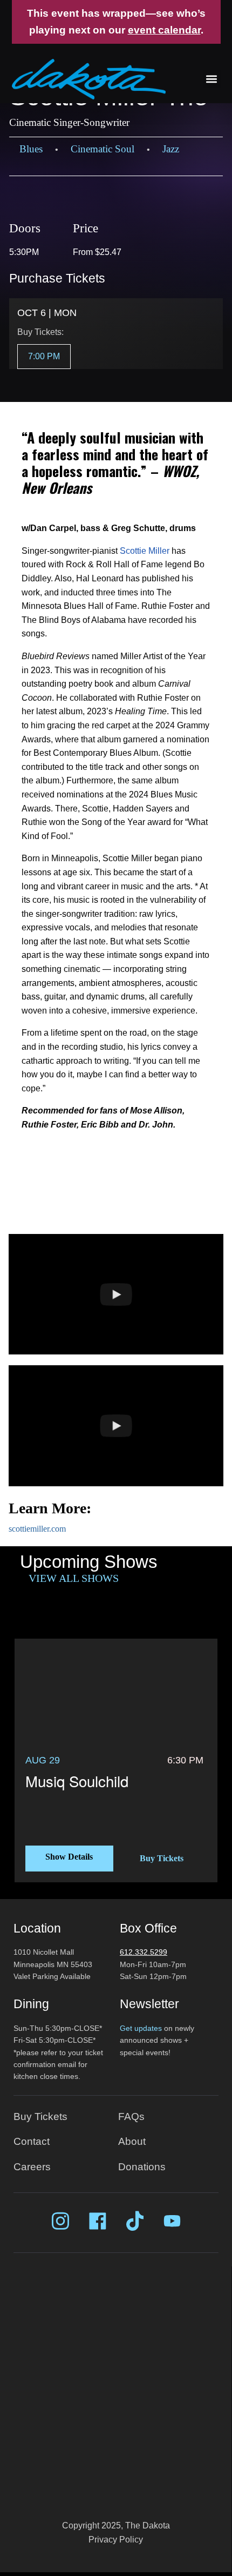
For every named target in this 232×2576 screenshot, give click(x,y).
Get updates (141, 2028)
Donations (142, 2167)
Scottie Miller (145, 551)
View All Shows (74, 1578)
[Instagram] (60, 2221)
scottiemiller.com (37, 1529)
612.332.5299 (144, 1952)
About (132, 2141)
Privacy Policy (116, 2540)
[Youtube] (172, 2221)
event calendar (164, 30)
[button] (212, 79)
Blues (31, 149)
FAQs (131, 2117)
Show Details (69, 1857)
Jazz (171, 149)
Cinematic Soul (103, 149)
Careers (32, 2167)
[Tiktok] (135, 2221)
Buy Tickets (162, 1858)
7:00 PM (44, 356)
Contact (32, 2141)
